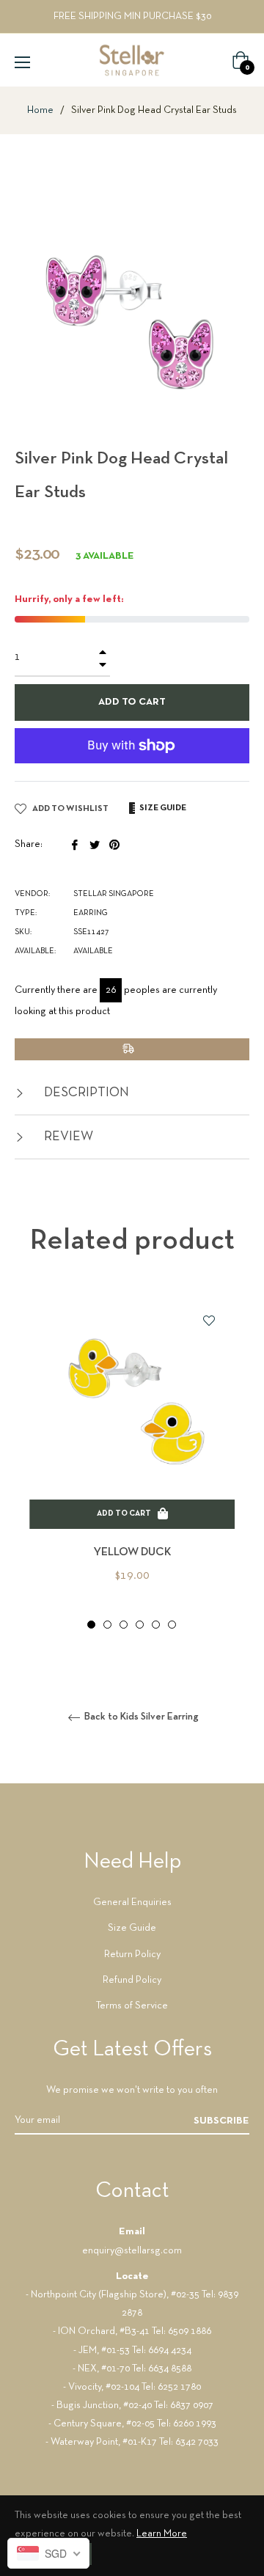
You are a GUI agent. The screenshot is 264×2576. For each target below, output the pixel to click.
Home (40, 110)
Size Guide (132, 1928)
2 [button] (107, 1625)
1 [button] (91, 1625)
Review (67, 1137)
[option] (132, 1463)
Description (85, 1093)
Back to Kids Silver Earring (140, 1717)
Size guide (162, 808)
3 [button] (124, 1625)
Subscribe (221, 2121)
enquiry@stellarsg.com (132, 2251)
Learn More (162, 2534)
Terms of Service (132, 2006)
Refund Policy (132, 1980)
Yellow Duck (132, 1552)
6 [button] (172, 1625)
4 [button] (140, 1625)
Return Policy (132, 1955)
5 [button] (156, 1625)
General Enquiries (132, 1902)
